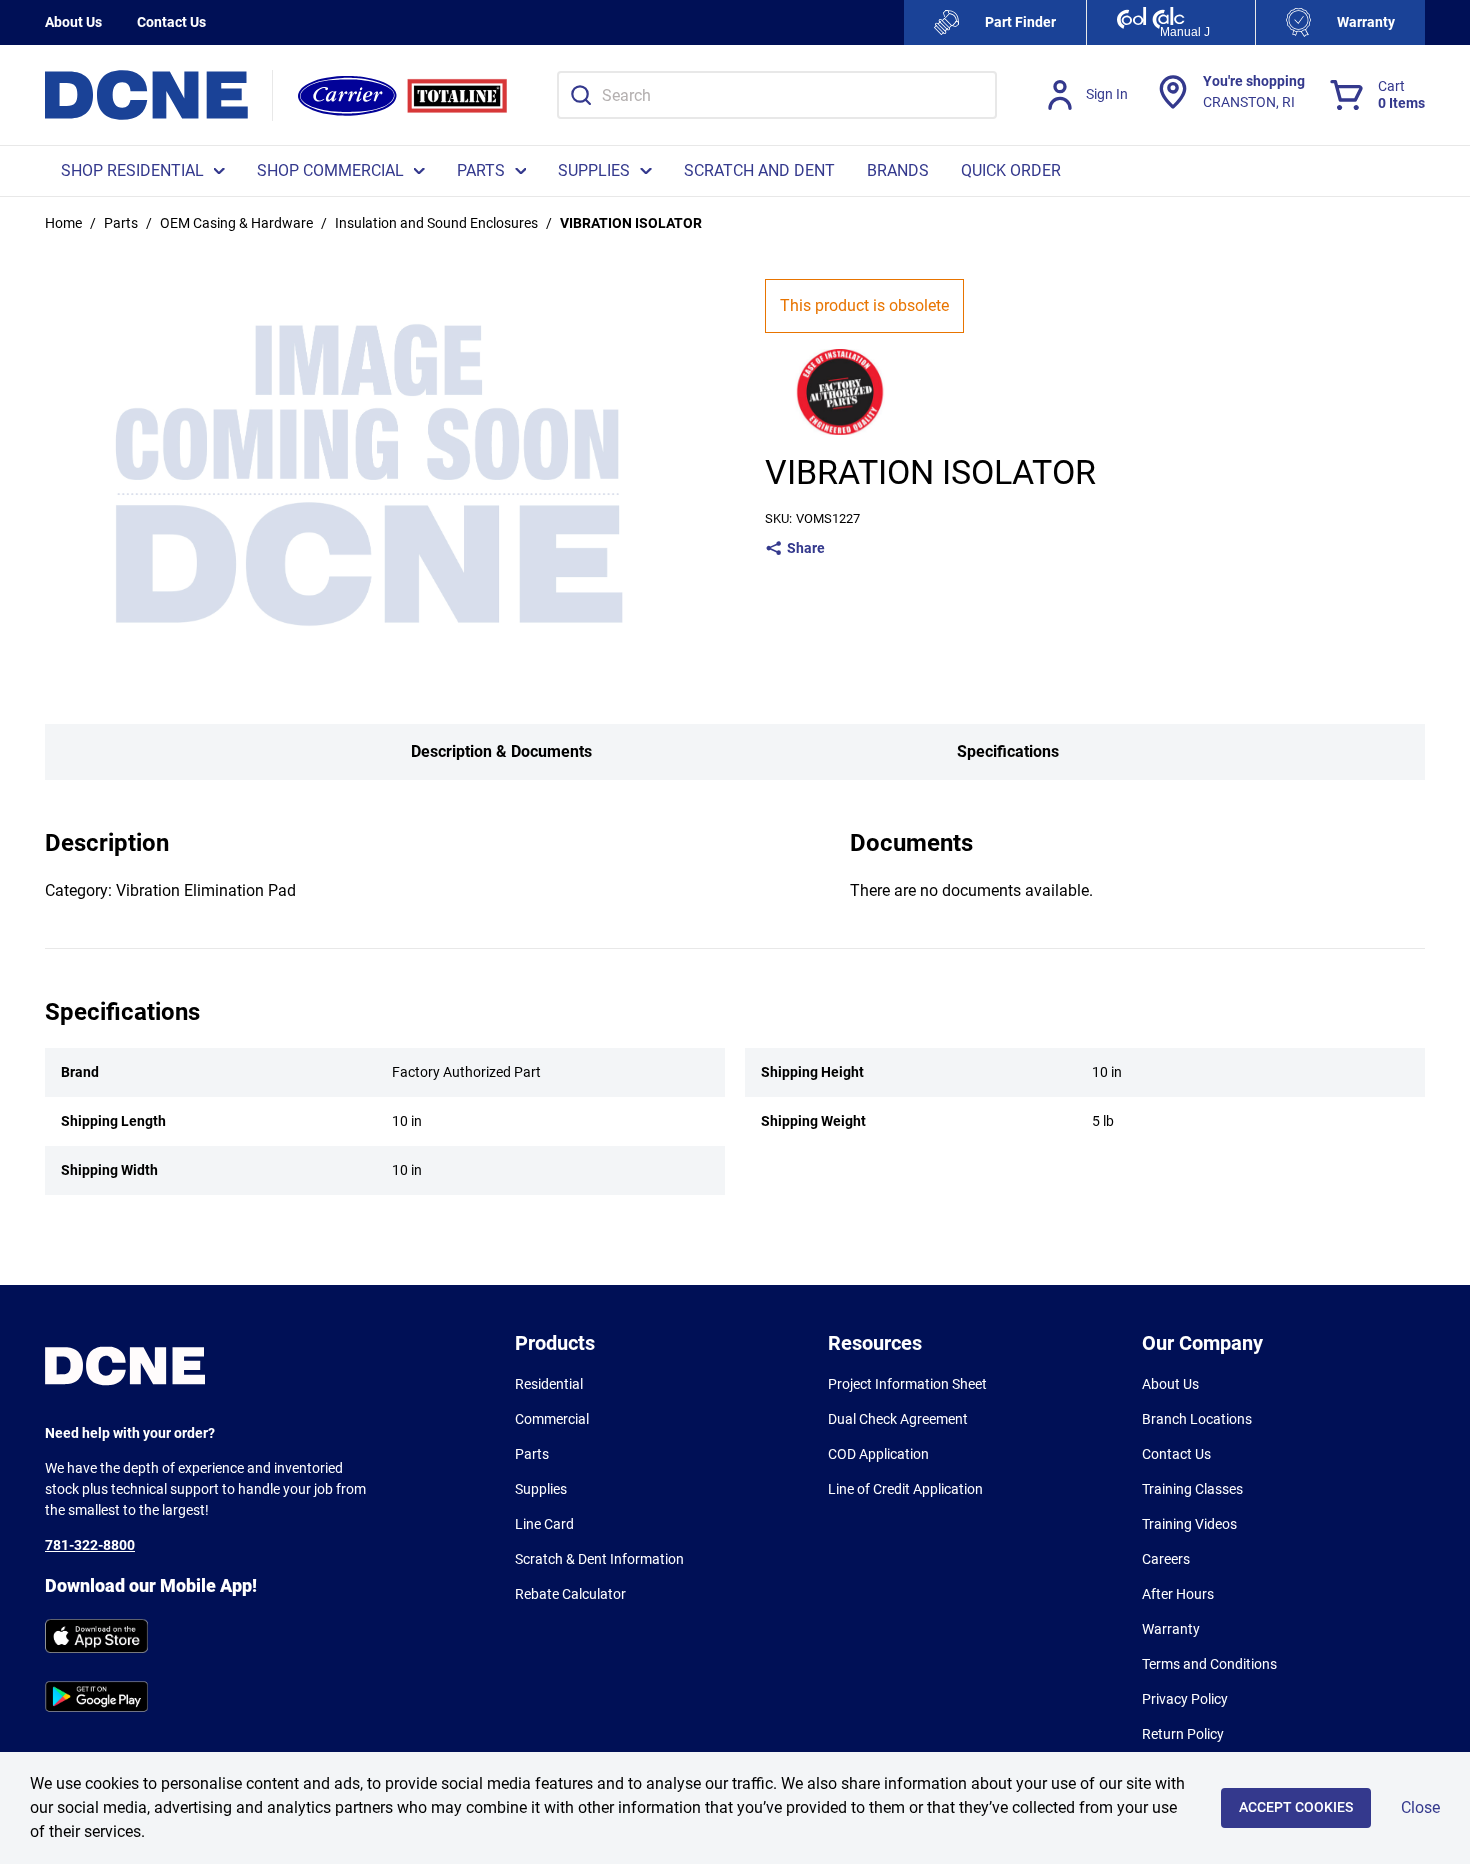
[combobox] (777, 95)
